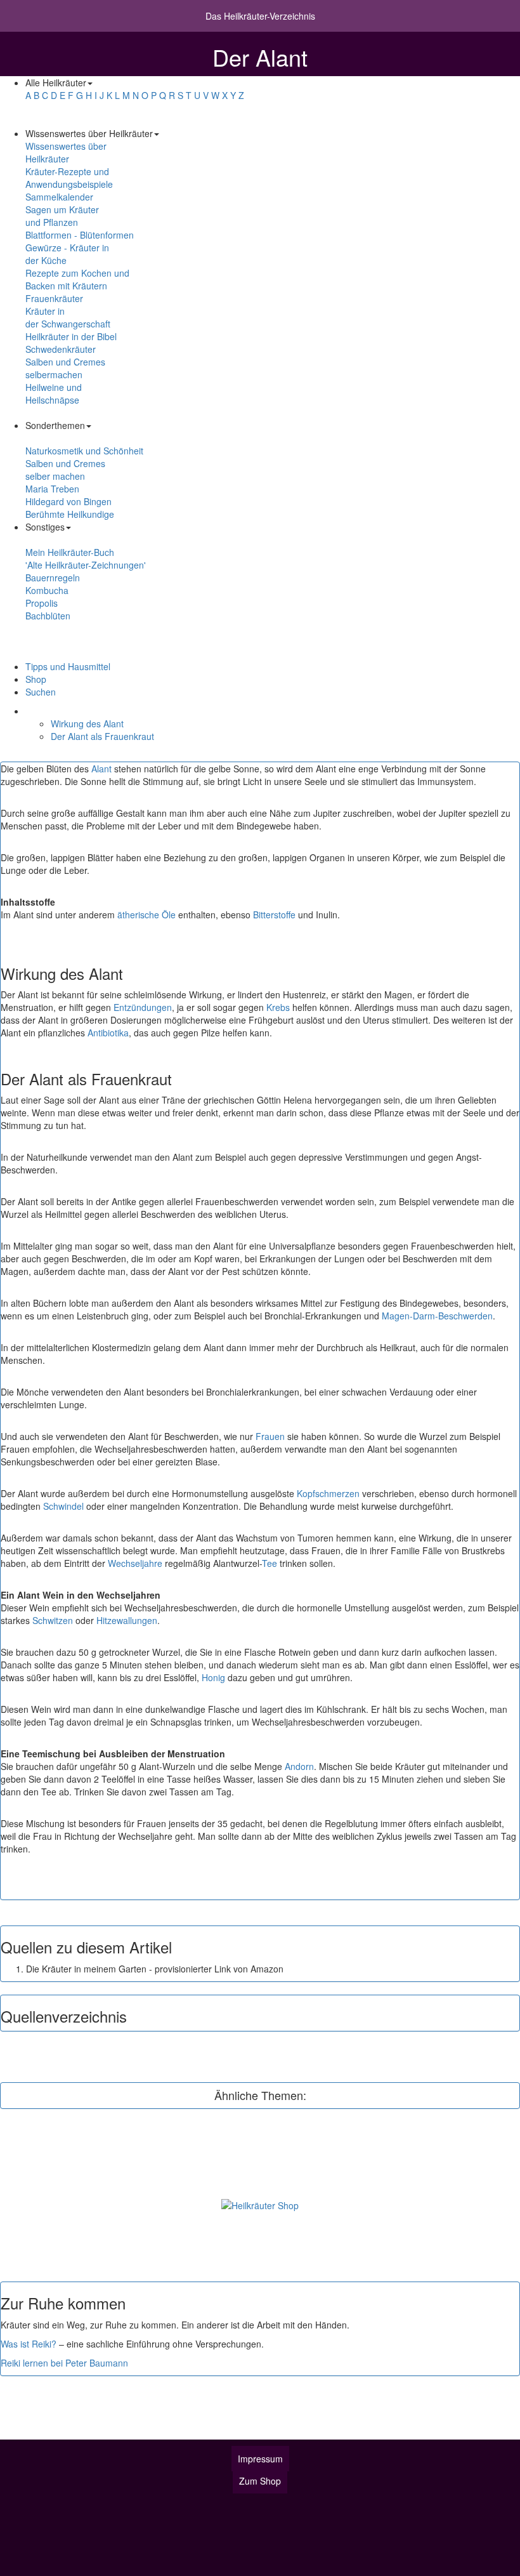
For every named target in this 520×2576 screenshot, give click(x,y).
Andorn (299, 1766)
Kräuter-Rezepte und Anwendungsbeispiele (69, 178)
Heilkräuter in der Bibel (71, 336)
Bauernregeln (53, 578)
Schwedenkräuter (61, 349)
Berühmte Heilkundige (70, 514)
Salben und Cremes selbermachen (65, 368)
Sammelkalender (59, 197)
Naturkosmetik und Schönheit (84, 451)
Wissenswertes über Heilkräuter (66, 152)
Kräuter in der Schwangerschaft (68, 317)
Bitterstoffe (274, 915)
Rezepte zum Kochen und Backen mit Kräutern (77, 279)
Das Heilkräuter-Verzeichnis (260, 16)
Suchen (41, 692)
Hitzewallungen (127, 1620)
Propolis (42, 603)
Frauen (270, 1436)
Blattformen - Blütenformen (80, 235)
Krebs (278, 1007)
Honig (213, 1677)
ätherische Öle (146, 915)
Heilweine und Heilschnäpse (54, 393)
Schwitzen (53, 1620)
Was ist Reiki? (29, 2344)
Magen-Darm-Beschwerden (437, 1316)
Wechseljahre (135, 1563)
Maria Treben (52, 489)
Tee (270, 1563)
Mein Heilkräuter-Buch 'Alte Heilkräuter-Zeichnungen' (86, 558)
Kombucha (47, 590)
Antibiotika (108, 1033)
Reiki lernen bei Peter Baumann (64, 2363)
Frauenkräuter (54, 298)
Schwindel (63, 1506)
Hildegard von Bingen (68, 501)
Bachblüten (48, 616)
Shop (36, 679)
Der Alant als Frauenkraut (102, 736)
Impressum (260, 2459)
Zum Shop (260, 2481)
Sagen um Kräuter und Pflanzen (62, 216)
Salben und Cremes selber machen (65, 470)
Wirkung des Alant (87, 723)
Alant (101, 769)
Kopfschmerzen (328, 1493)
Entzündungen (143, 1007)
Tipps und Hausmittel (68, 666)
